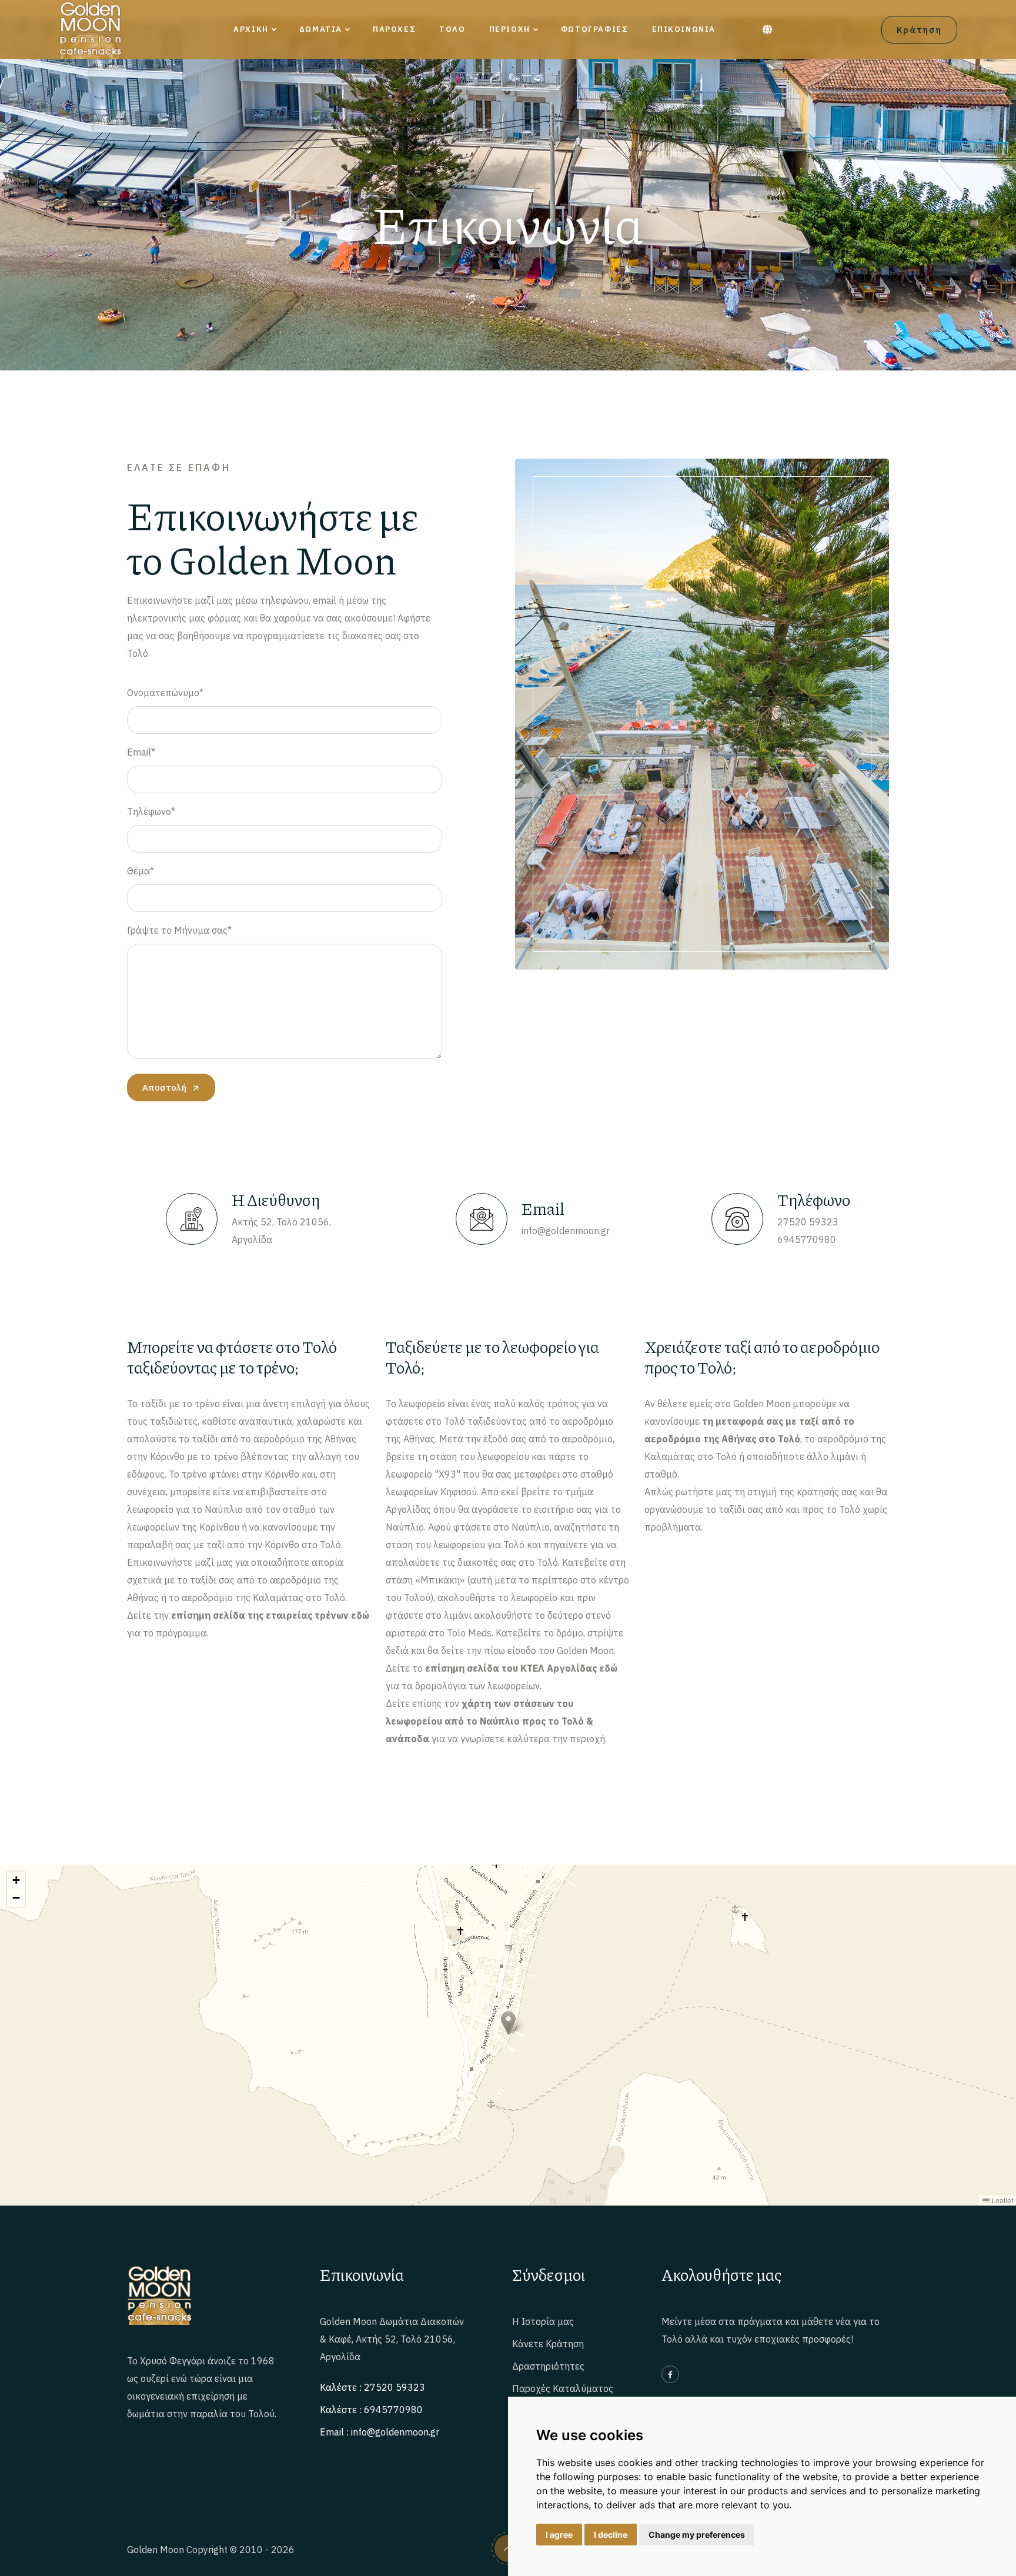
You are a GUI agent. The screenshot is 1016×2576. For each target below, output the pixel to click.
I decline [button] (611, 2535)
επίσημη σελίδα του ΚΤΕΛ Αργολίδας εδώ (521, 1668)
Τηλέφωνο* (151, 811)
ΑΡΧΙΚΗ (251, 29)
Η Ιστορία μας (543, 2321)
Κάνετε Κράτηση (548, 2344)
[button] (508, 2023)
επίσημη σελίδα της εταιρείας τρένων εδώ (270, 1615)
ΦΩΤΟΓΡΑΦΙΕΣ (595, 29)
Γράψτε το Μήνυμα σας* (179, 930)
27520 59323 (808, 1222)
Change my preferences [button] (697, 2535)
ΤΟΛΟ (452, 29)
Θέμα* (141, 871)
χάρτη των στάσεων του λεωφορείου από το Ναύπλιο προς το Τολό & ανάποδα (489, 1721)
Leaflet (1001, 2200)
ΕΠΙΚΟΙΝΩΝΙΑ (684, 29)
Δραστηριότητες (548, 2366)
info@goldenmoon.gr (566, 1231)
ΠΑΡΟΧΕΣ (394, 29)
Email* (141, 752)
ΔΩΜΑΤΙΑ (321, 29)
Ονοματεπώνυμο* (165, 693)
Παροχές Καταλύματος (563, 2388)
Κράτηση (919, 30)
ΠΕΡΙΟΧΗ (510, 29)
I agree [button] (559, 2535)
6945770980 (807, 1239)
